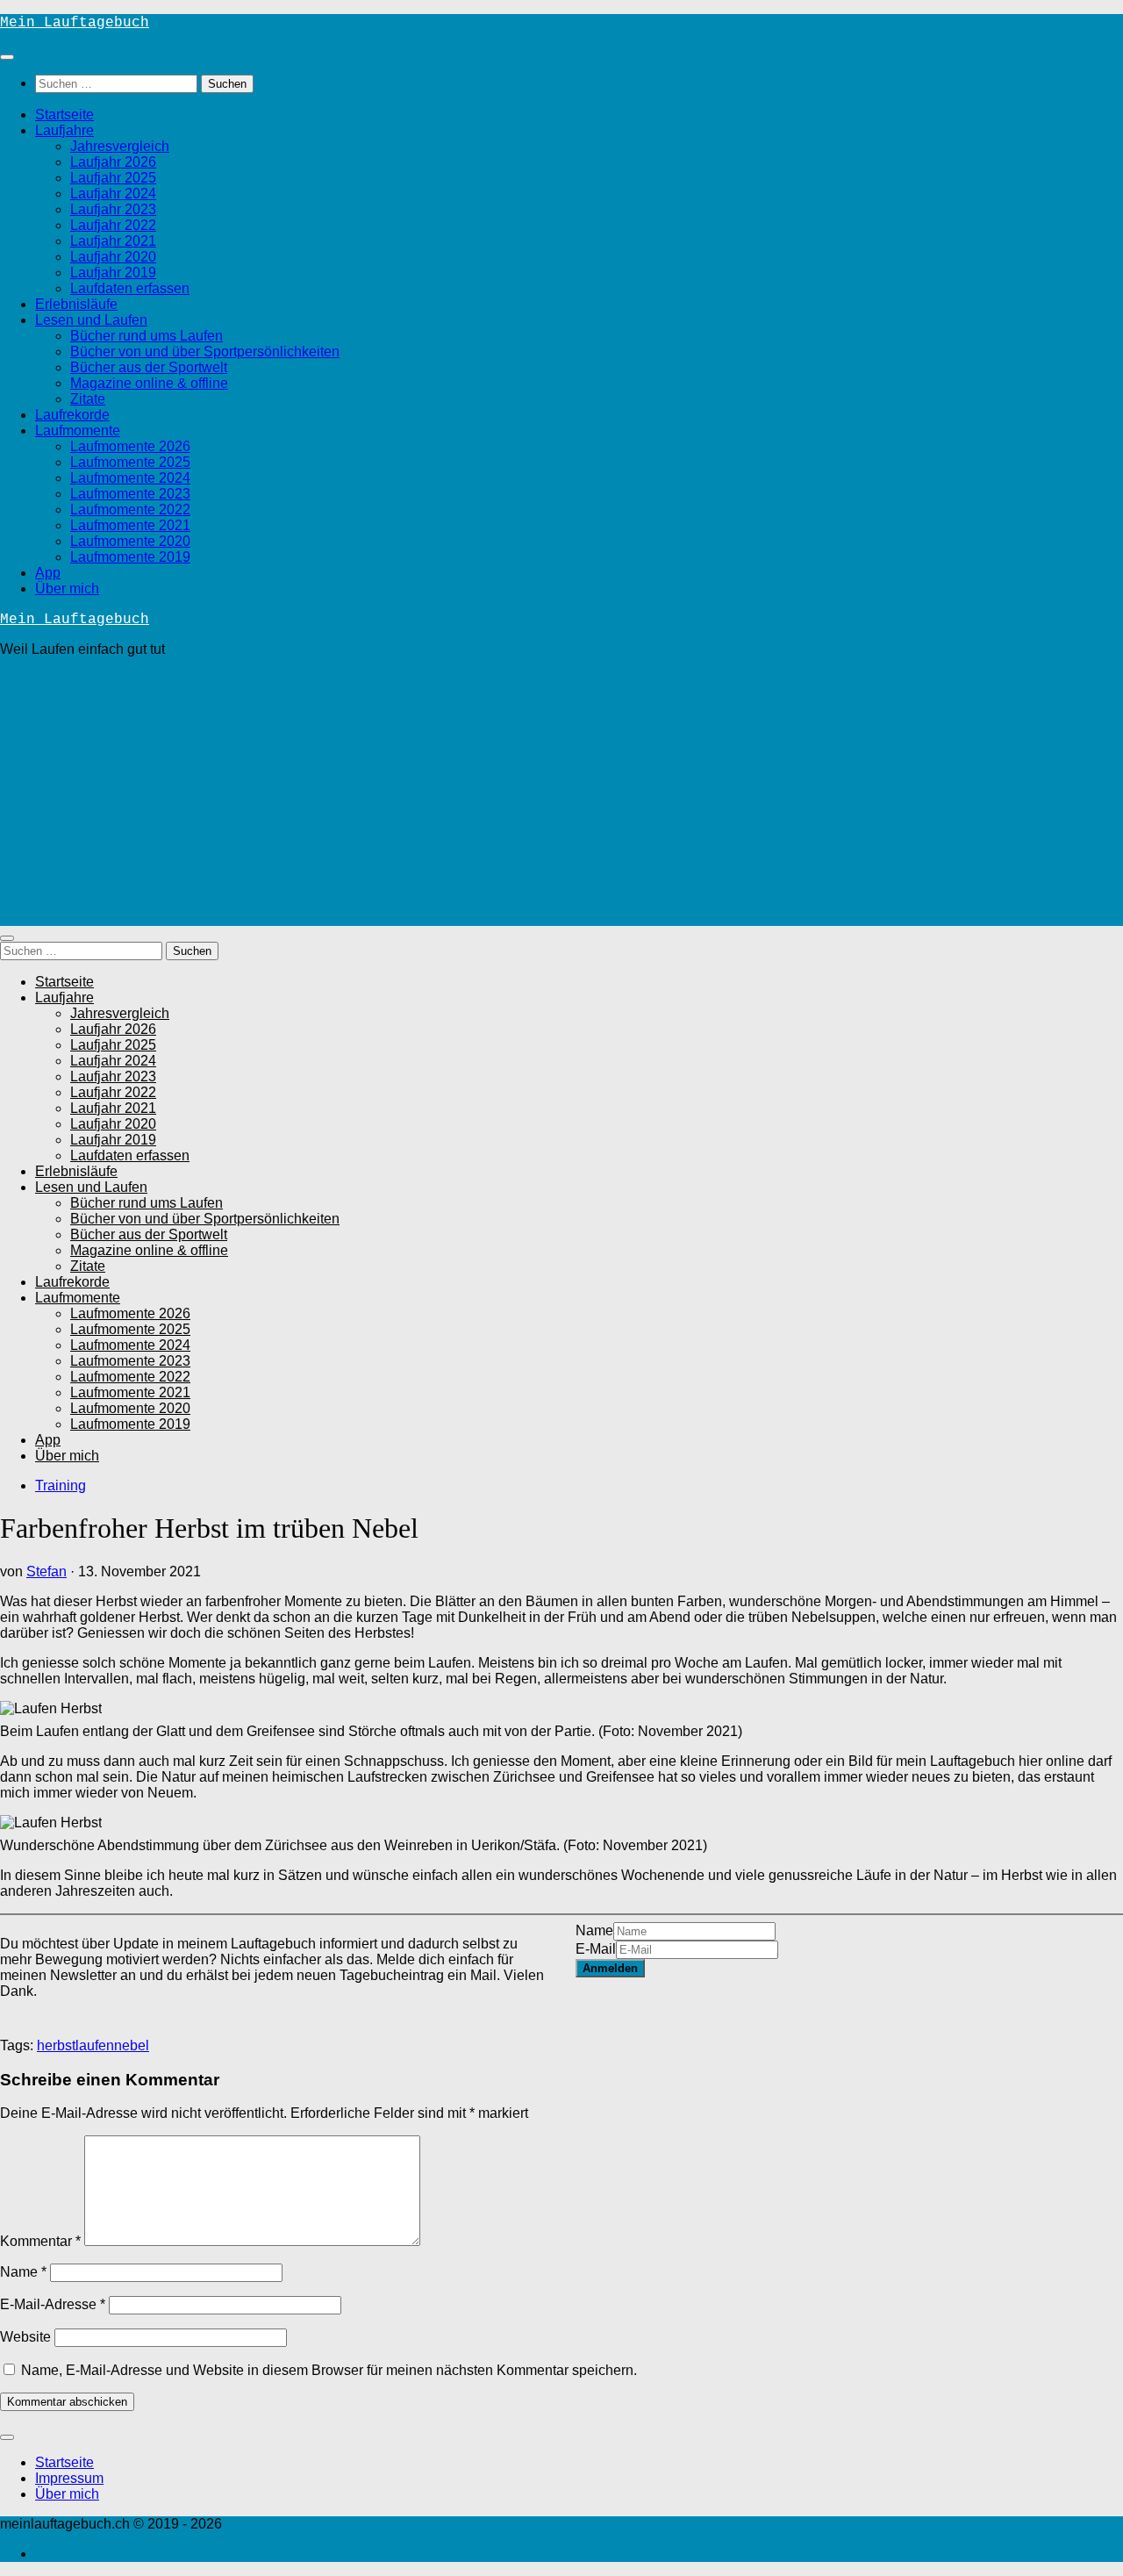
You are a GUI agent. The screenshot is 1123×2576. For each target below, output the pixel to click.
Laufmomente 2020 (130, 541)
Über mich (67, 588)
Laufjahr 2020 (113, 257)
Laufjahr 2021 (113, 241)
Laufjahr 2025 (113, 178)
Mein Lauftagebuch (75, 23)
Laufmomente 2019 (130, 557)
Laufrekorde (72, 415)
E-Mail (596, 1949)
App (48, 573)
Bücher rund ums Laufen (147, 336)
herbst (56, 2045)
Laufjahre (64, 130)
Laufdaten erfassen (130, 288)
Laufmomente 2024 (130, 478)
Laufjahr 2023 (113, 209)
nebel (132, 2045)
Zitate (88, 399)
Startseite (64, 115)
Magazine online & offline (149, 383)
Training (61, 1485)
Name (594, 1930)
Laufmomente (78, 431)
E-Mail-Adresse (53, 2304)
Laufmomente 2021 (130, 525)
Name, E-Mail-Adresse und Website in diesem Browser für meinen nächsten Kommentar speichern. (329, 2370)
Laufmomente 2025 (130, 462)
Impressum (69, 2478)
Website (25, 2337)
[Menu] (7, 57)
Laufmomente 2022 (130, 509)
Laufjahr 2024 (113, 194)
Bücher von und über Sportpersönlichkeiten (205, 352)
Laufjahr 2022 (113, 225)
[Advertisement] (561, 794)
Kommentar (40, 2241)
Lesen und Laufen (91, 320)
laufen (95, 2045)
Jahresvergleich (120, 146)
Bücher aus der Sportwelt (149, 367)
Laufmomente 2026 (130, 446)
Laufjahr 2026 (113, 162)
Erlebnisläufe (76, 304)
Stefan (46, 1571)
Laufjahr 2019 (113, 273)
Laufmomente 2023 (130, 494)
